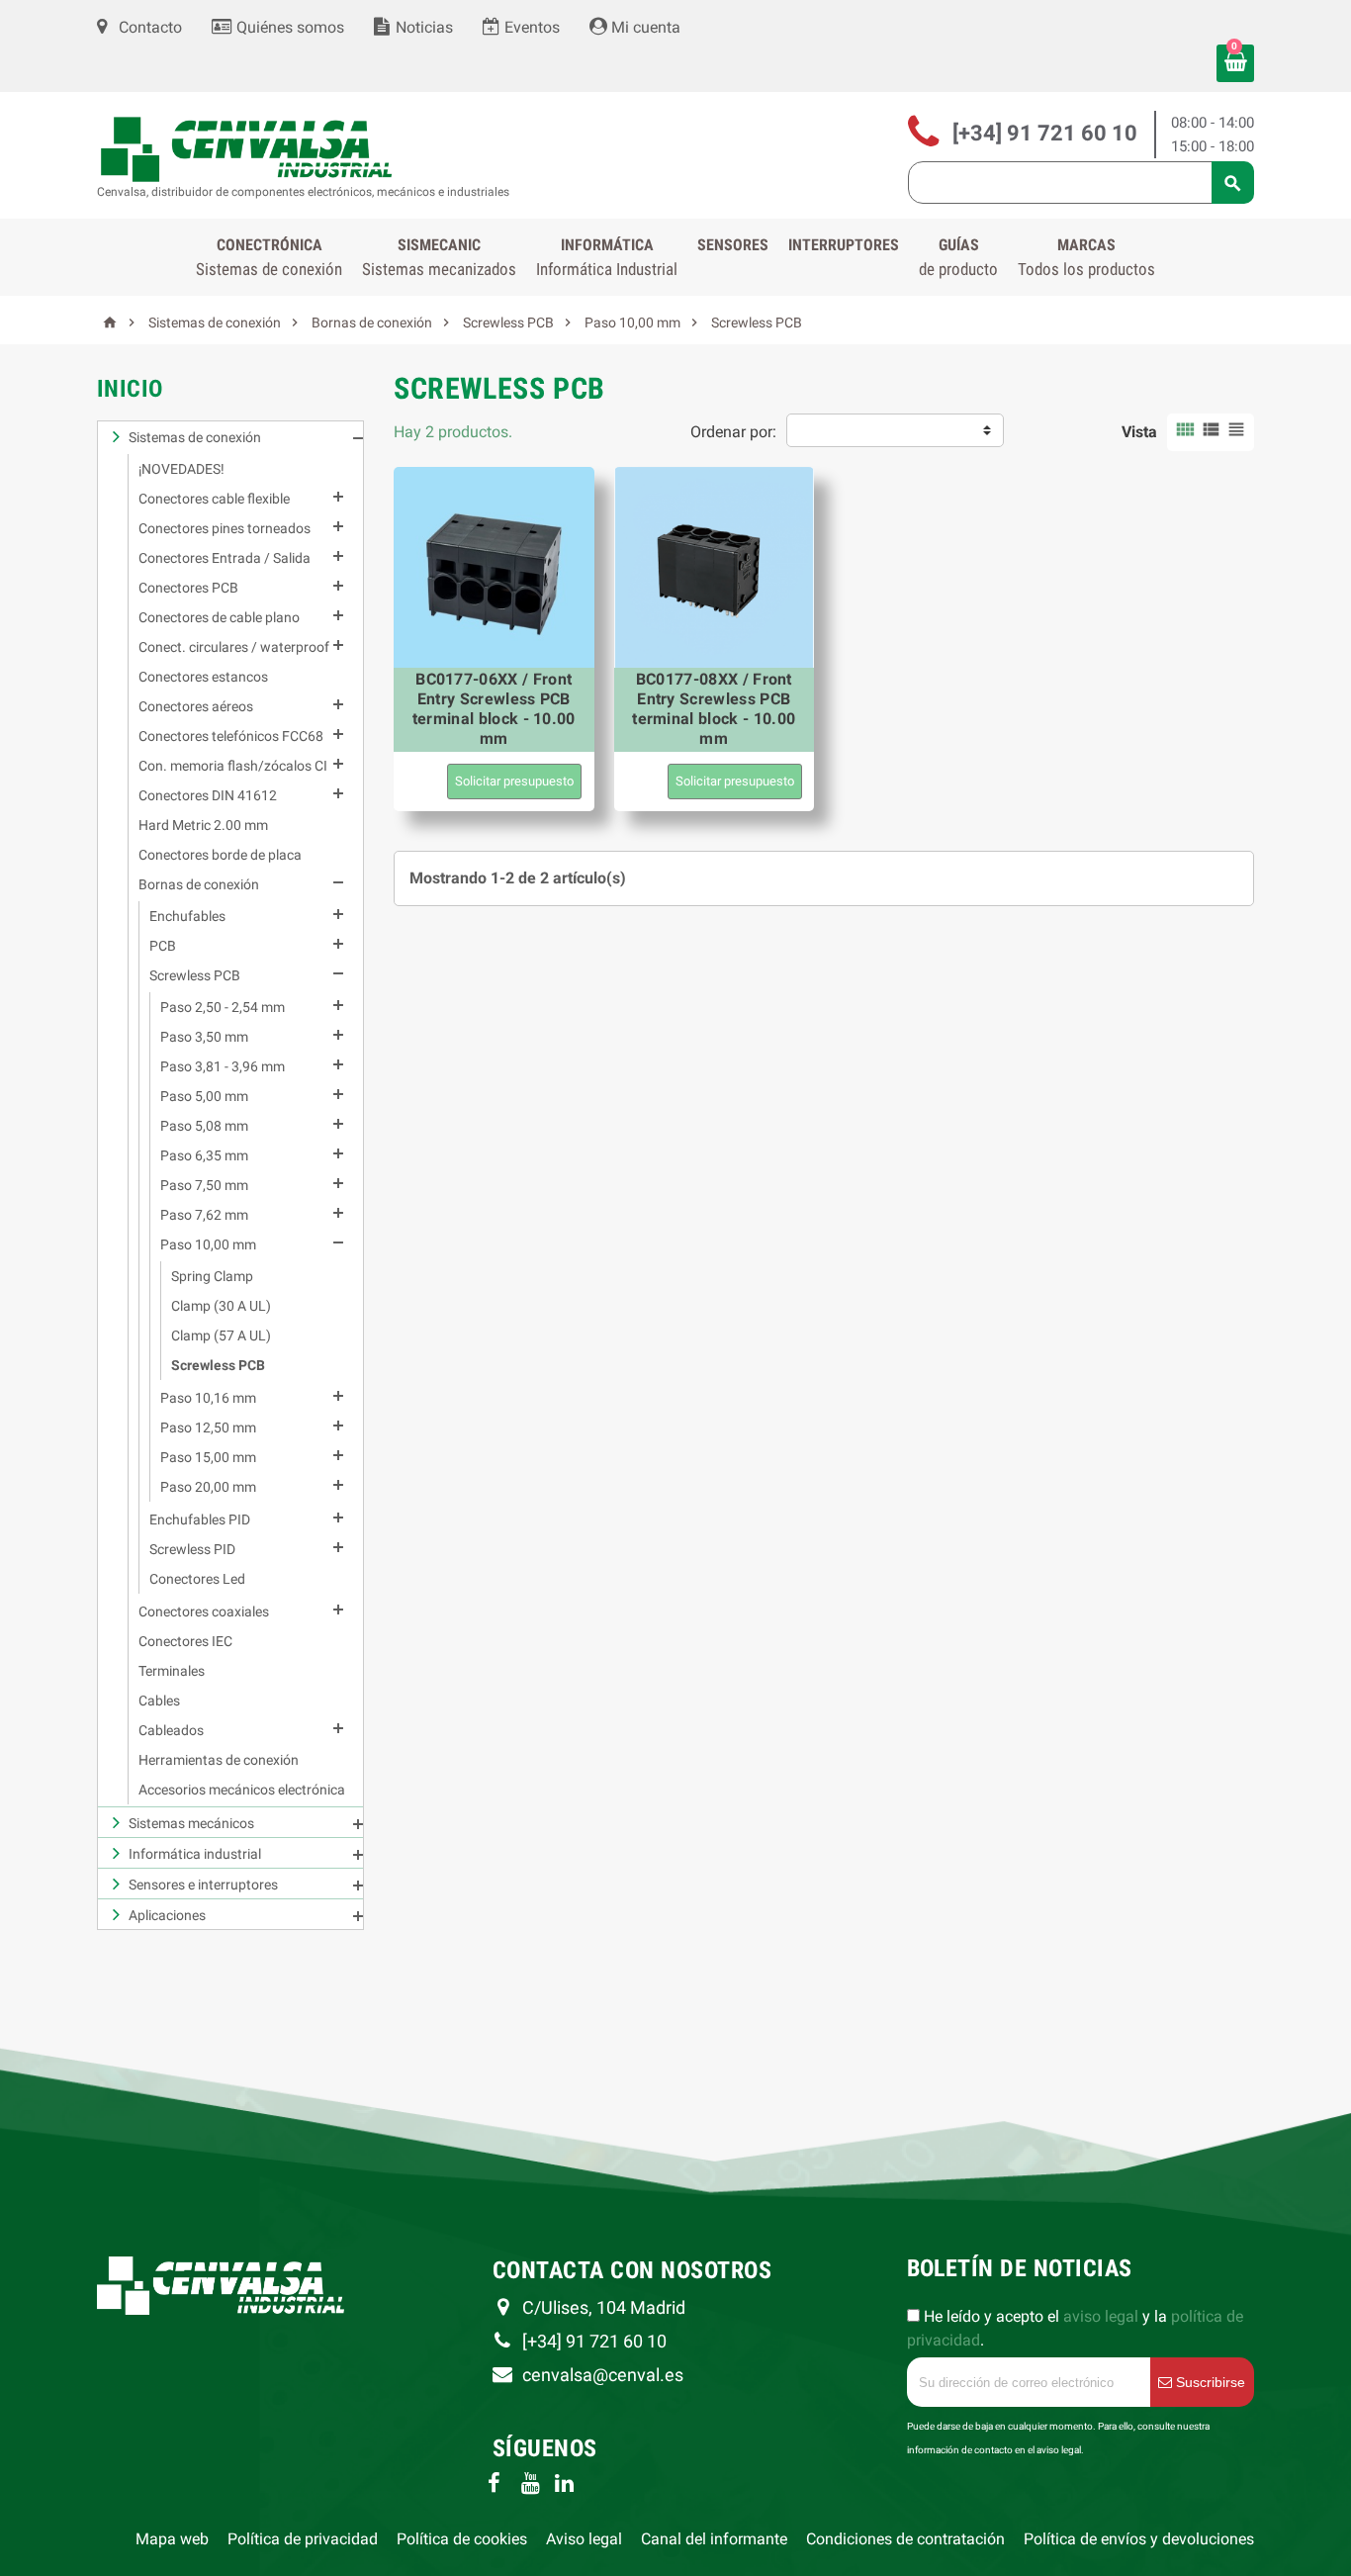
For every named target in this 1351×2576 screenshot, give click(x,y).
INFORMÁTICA (607, 257)
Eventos (530, 27)
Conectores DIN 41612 (208, 795)
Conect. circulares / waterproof (234, 647)
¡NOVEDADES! (181, 469)
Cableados (171, 1730)
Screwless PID (192, 1549)
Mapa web (172, 2539)
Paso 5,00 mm (204, 1096)
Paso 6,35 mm (204, 1155)
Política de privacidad (303, 2539)
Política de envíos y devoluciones (1139, 2539)
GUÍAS (958, 257)
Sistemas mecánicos (191, 1823)
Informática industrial (195, 1854)
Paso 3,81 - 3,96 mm (223, 1066)
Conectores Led (197, 1579)
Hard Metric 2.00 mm (203, 825)
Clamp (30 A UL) (221, 1306)
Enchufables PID (200, 1519)
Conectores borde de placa (220, 855)
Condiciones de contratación (905, 2539)
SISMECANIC (439, 257)
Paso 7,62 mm (204, 1215)
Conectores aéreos (196, 706)
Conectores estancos (203, 677)
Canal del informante (714, 2539)
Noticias (422, 27)
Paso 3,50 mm (204, 1037)
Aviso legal (584, 2539)
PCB (163, 946)
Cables (159, 1701)
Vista (1139, 432)
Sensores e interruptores (203, 1885)
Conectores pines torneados (225, 528)
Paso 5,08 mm (204, 1126)
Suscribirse (1209, 2382)
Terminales (172, 1671)
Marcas (1086, 257)
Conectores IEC (185, 1641)
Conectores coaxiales (204, 1611)
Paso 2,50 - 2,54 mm (223, 1007)
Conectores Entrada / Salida (225, 558)
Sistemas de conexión (195, 437)
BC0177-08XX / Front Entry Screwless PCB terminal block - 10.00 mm (714, 709)
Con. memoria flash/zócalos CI (233, 766)
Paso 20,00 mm (208, 1487)
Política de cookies (462, 2539)
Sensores (733, 245)
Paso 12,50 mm (208, 1427)
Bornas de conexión (199, 884)
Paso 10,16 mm (208, 1398)
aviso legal (1101, 2316)
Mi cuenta (644, 27)
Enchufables (187, 916)
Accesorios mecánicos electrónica (242, 1790)
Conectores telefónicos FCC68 (231, 736)
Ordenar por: (733, 432)
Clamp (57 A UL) (221, 1335)
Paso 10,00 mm (208, 1244)
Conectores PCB (188, 588)
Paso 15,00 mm (208, 1457)
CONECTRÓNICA (269, 257)
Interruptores (844, 245)
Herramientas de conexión (219, 1760)
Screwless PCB (195, 975)
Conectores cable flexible (214, 499)
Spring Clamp (212, 1276)
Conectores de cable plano (219, 617)
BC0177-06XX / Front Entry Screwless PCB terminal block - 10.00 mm (494, 709)
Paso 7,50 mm (204, 1185)
